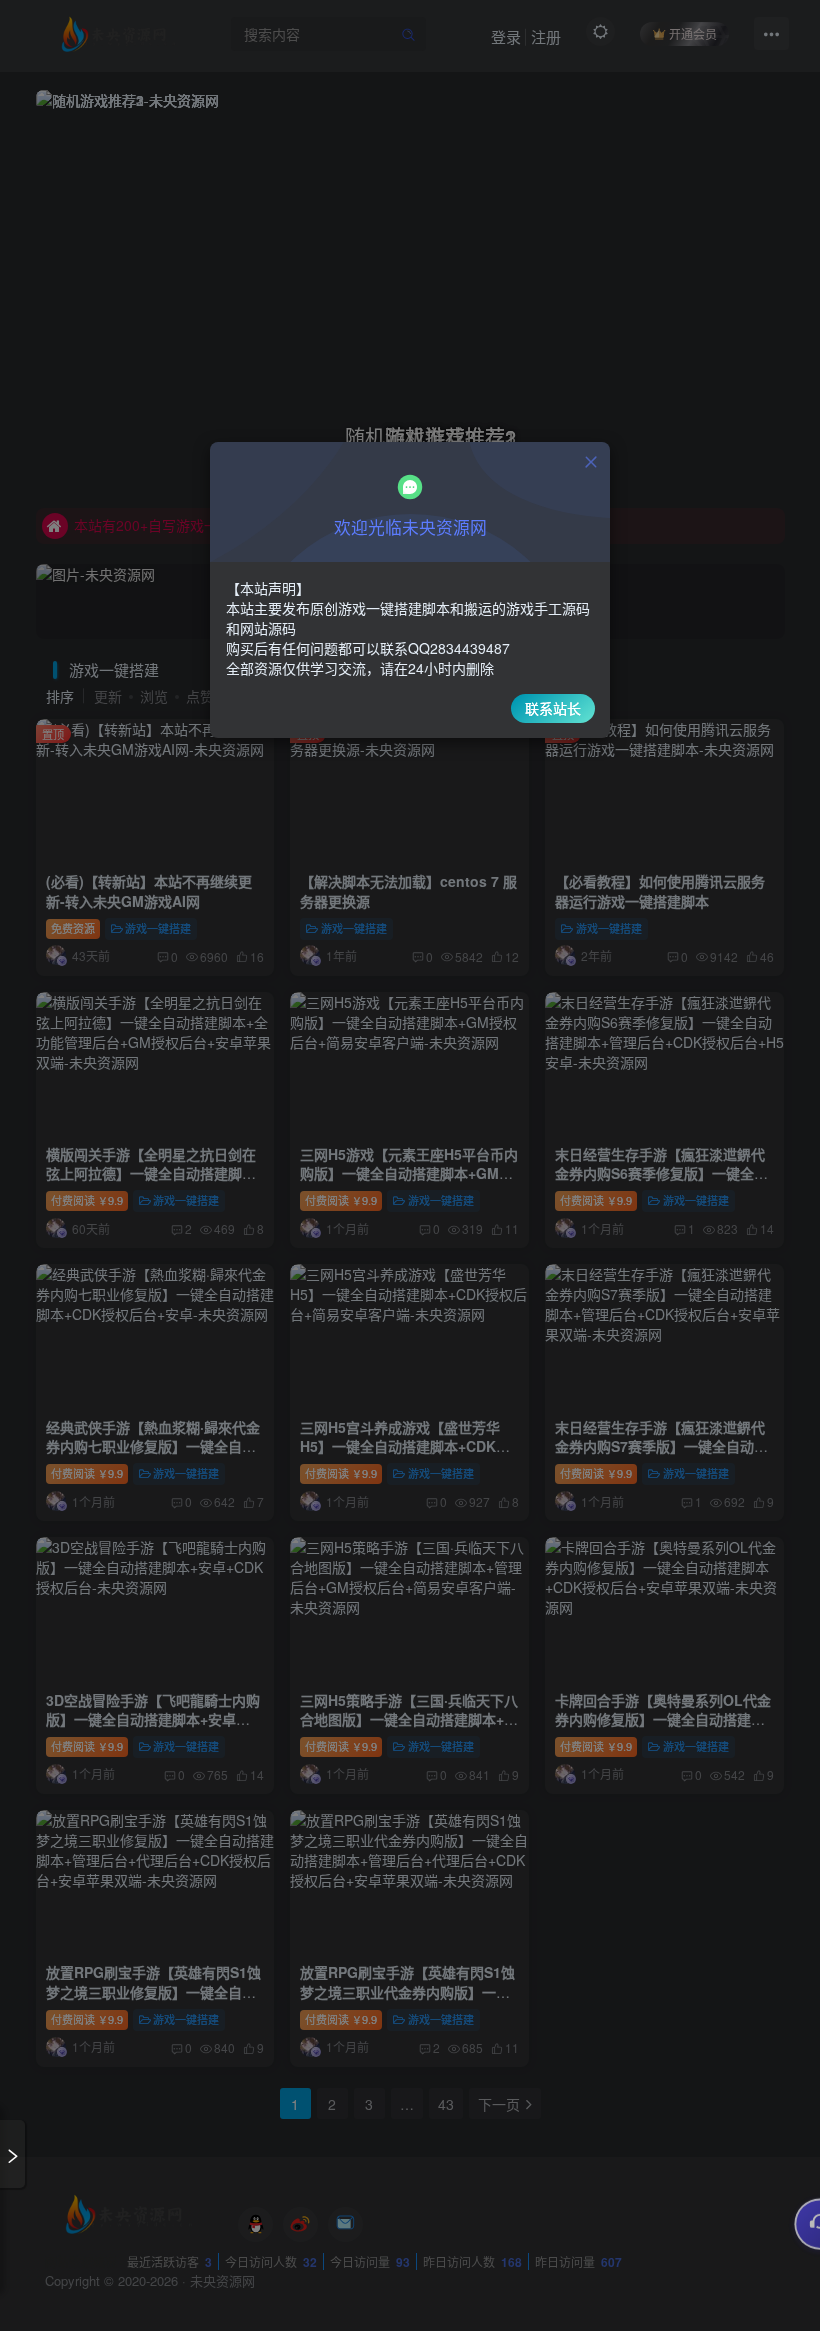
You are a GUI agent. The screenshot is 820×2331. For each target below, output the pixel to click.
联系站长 (553, 708)
